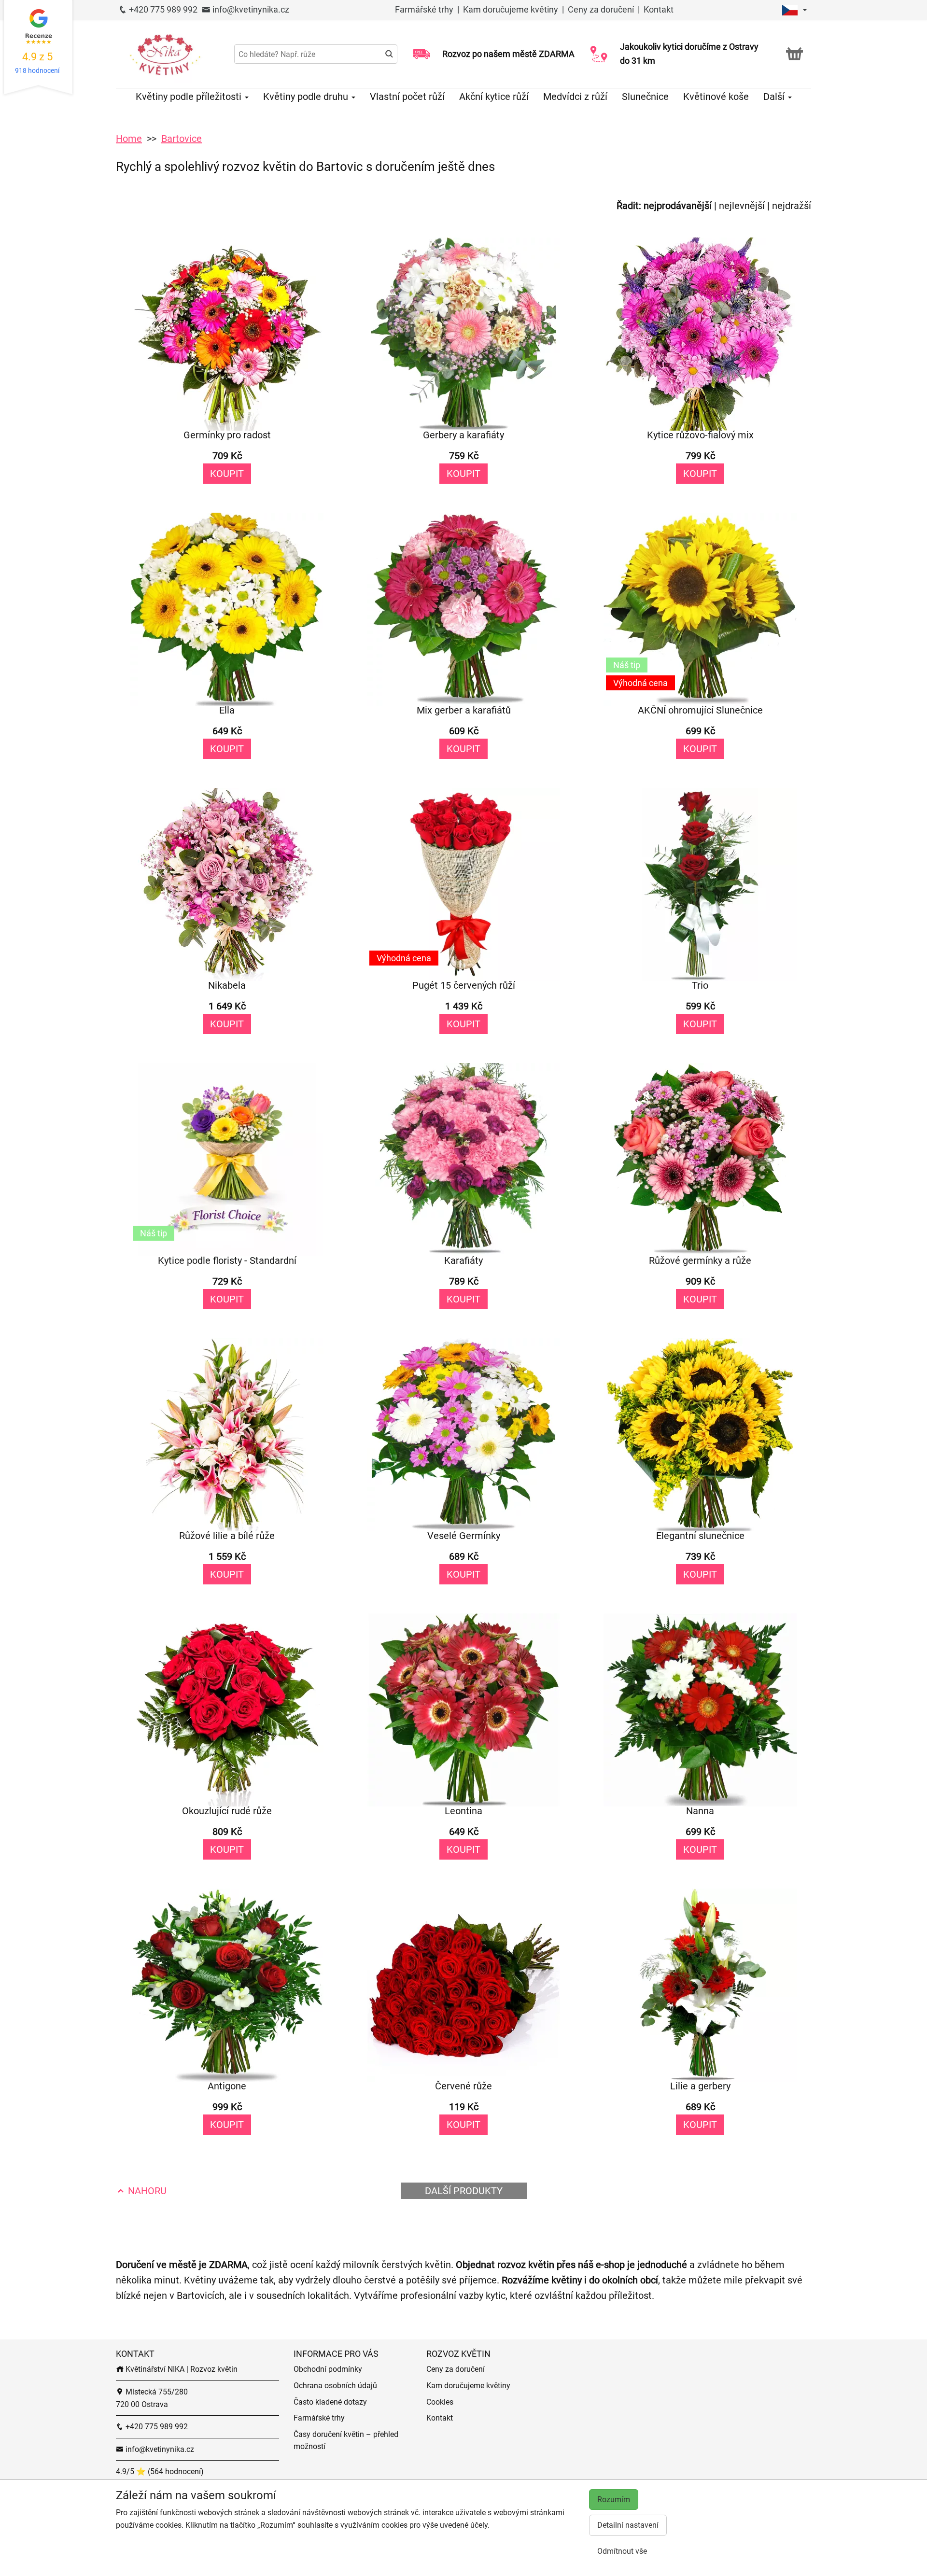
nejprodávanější (678, 206)
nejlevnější (742, 206)
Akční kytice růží (494, 97)
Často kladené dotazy (330, 2402)
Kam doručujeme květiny (511, 9)
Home (129, 139)
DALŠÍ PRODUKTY (464, 2191)
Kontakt (659, 9)
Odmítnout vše (622, 2551)
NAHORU (146, 2191)
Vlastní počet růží (407, 97)
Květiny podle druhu (307, 97)
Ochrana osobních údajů (335, 2386)
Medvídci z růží (575, 97)
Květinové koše (716, 97)
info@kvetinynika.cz (250, 9)
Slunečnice (645, 97)
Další (775, 97)
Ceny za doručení (601, 9)
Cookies (440, 2402)
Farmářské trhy (425, 9)
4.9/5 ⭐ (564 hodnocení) (160, 2471)
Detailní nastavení (628, 2525)
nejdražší (792, 206)
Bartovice (182, 139)
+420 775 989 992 (162, 9)
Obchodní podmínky (328, 2369)
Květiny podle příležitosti (190, 97)
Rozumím (614, 2499)
